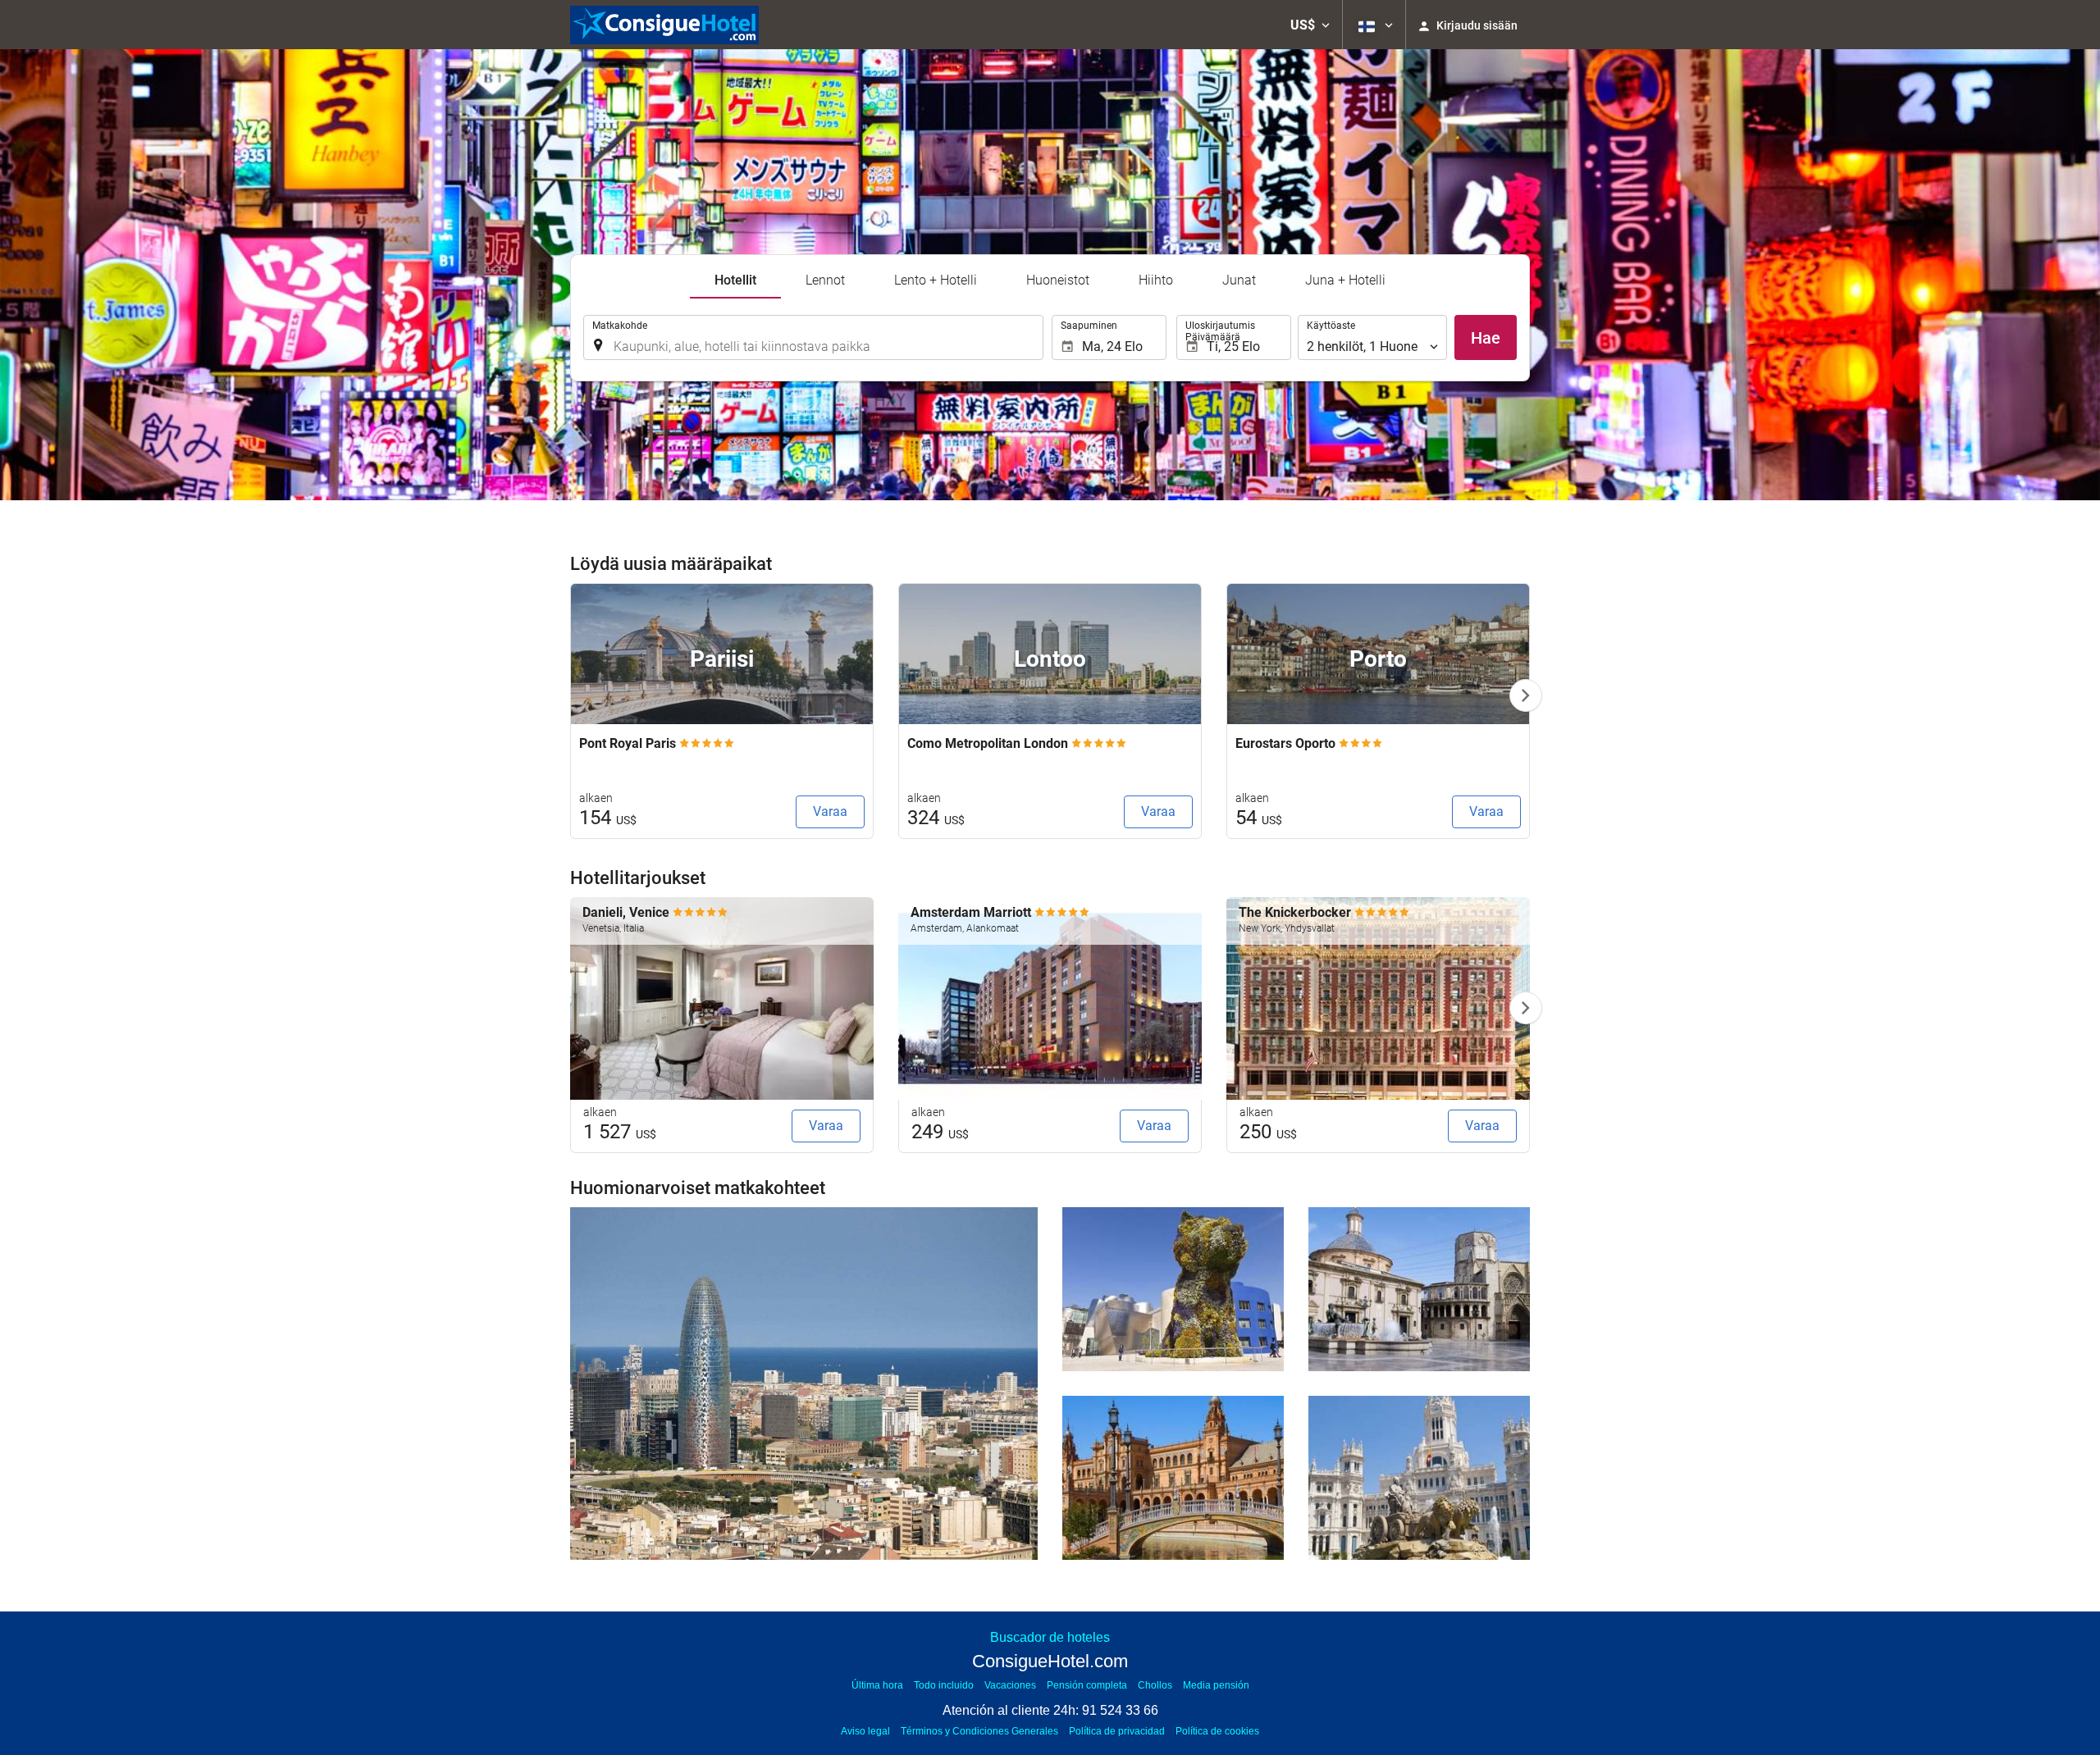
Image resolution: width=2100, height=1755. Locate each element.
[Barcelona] (804, 1383)
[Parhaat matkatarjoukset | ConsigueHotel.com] (664, 25)
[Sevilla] (1173, 1478)
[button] (1310, 25)
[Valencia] (1419, 1289)
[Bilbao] (1173, 1289)
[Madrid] (1419, 1478)
